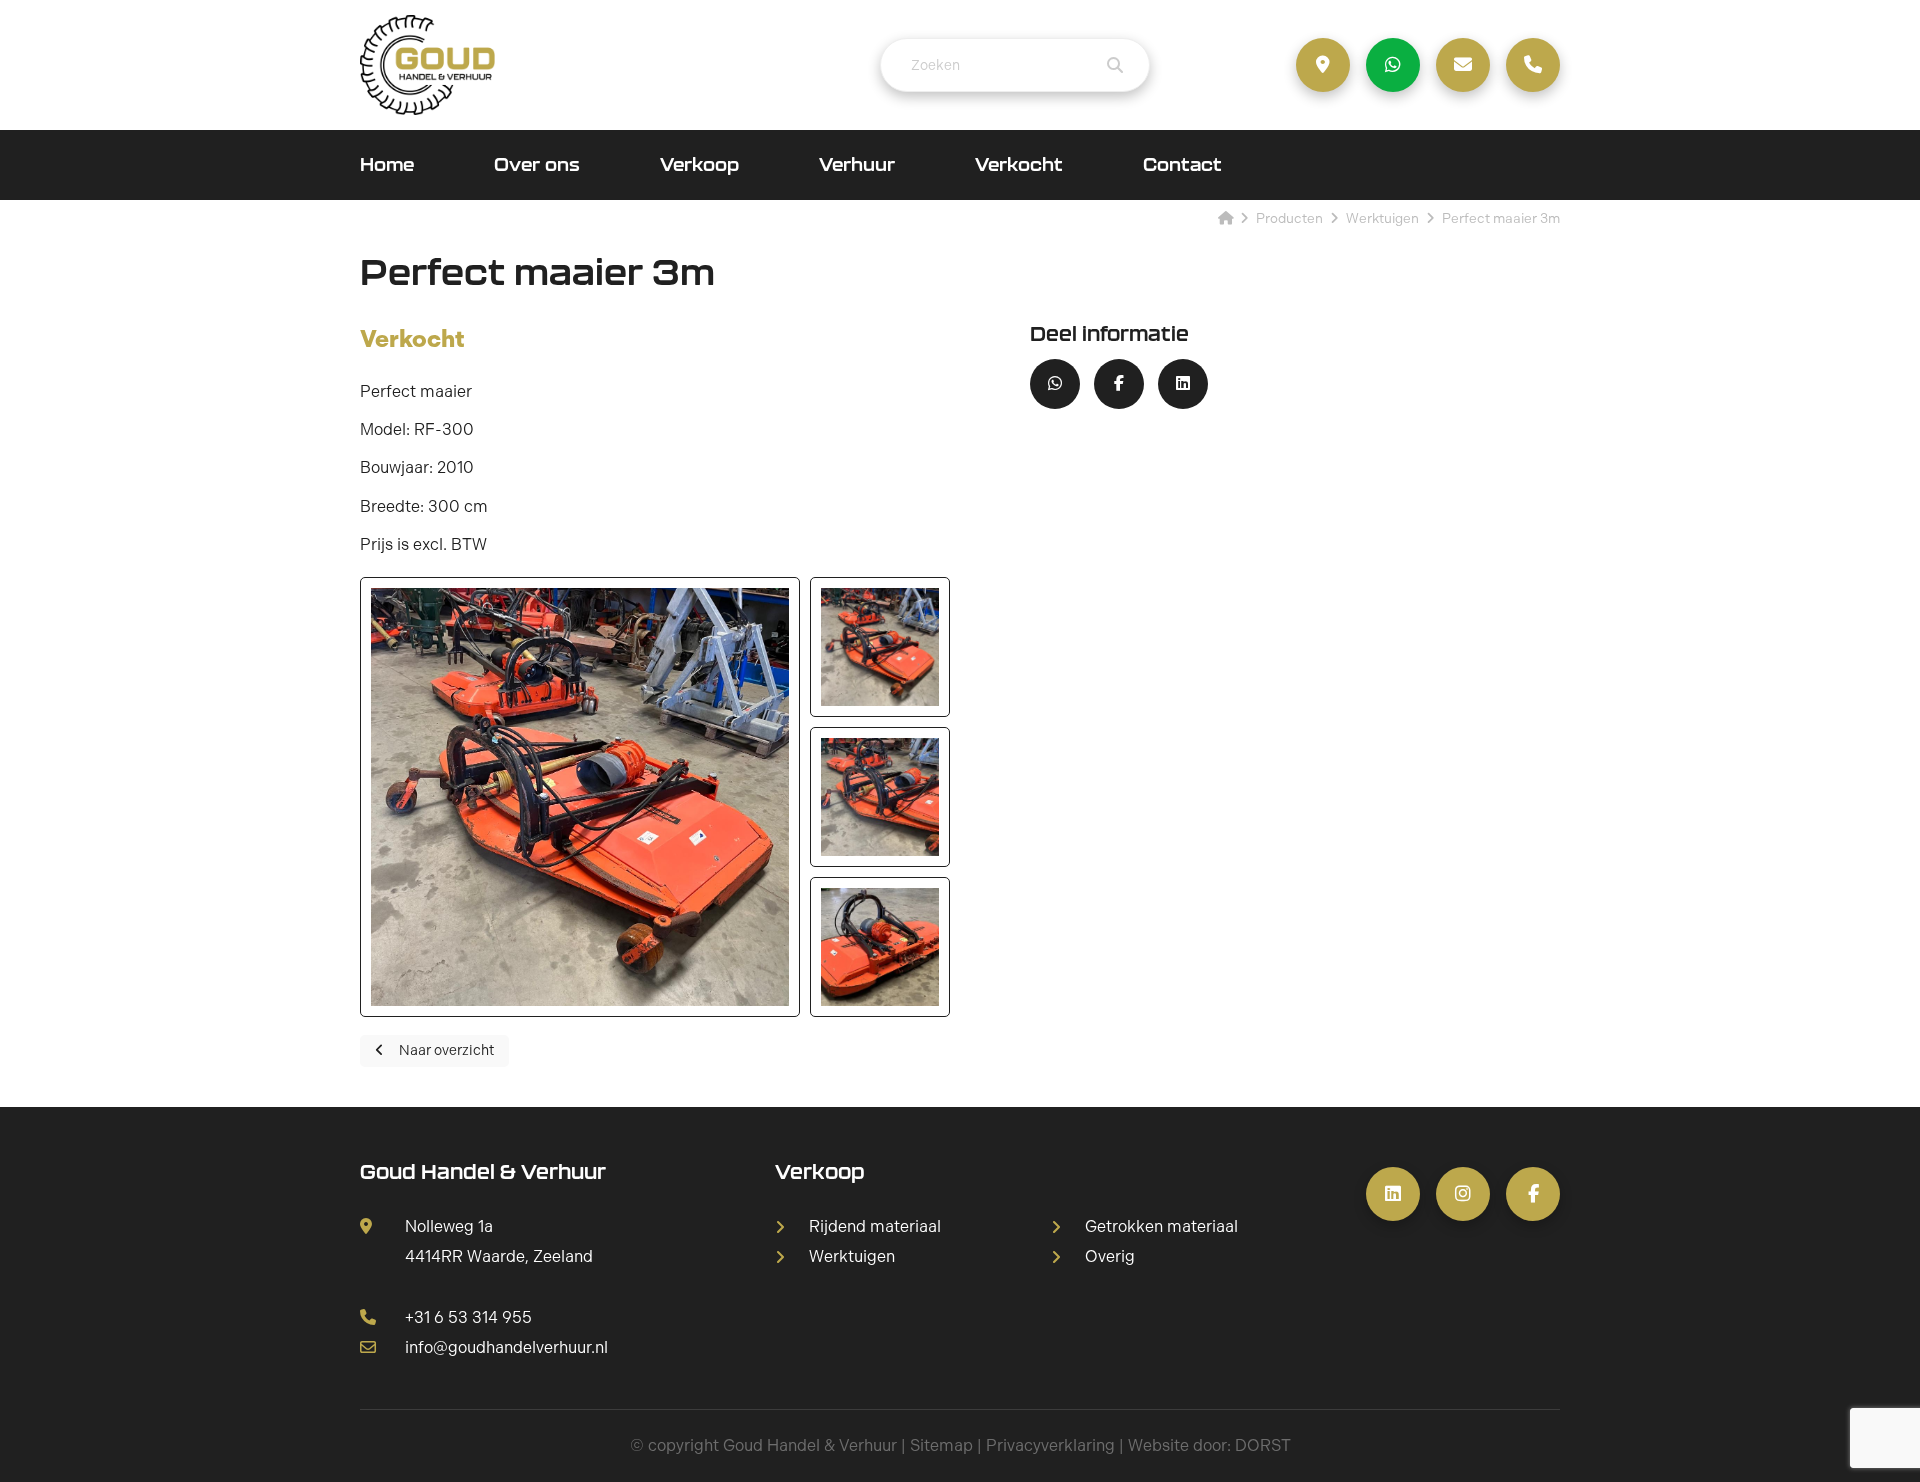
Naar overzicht (446, 1050)
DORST (1263, 1445)
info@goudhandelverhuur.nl (506, 1347)
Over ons (537, 164)
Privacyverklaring (1050, 1445)
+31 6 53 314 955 (468, 1317)
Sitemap (941, 1445)
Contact (1182, 164)
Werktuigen (852, 1257)
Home (387, 164)
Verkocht (1019, 164)
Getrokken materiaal (1161, 1227)
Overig (1110, 1257)
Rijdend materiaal (875, 1227)
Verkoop (699, 164)
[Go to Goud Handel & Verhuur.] (1225, 218)
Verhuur (857, 164)
